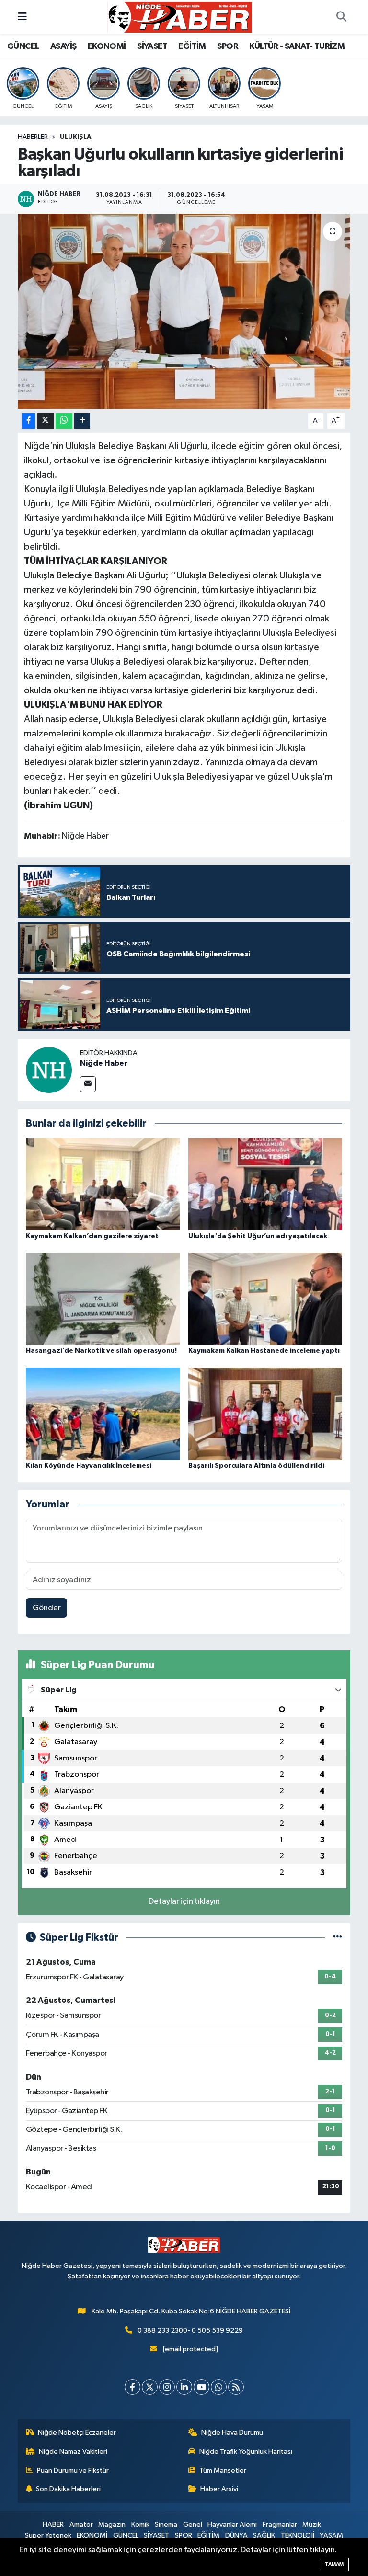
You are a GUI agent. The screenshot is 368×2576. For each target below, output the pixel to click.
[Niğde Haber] (49, 1070)
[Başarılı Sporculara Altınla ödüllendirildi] (265, 1413)
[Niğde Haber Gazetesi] (180, 17)
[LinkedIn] (184, 2387)
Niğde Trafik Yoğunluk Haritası (246, 2452)
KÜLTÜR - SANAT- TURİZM (297, 46)
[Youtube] (201, 2387)
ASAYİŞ (63, 46)
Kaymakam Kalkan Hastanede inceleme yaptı (264, 1351)
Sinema (166, 2524)
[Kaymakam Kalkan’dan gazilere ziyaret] (103, 1184)
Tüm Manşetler (223, 2470)
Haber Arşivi (219, 2489)
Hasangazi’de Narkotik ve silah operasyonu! (101, 1351)
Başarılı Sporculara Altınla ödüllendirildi (256, 1466)
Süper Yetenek (48, 2536)
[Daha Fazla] (82, 421)
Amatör (81, 2524)
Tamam (334, 2564)
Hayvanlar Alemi (232, 2524)
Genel (193, 2524)
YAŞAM (331, 2536)
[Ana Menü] (22, 17)
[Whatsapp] (219, 2387)
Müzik (312, 2524)
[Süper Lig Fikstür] (338, 1938)
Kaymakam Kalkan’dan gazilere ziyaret (92, 1236)
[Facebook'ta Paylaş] (28, 421)
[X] (150, 2387)
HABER (53, 2524)
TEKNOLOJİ (298, 2536)
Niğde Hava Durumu (232, 2432)
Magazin (112, 2524)
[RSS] (236, 2387)
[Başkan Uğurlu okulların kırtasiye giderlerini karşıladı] (184, 311)
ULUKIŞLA (76, 137)
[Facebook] (132, 2387)
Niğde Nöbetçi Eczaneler (77, 2432)
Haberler (33, 137)
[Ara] (341, 17)
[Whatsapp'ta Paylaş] (64, 421)
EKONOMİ (107, 46)
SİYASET (152, 46)
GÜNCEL (23, 46)
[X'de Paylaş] (46, 421)
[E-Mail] (88, 1084)
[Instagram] (167, 2387)
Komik (140, 2524)
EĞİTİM (192, 46)
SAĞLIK (264, 2536)
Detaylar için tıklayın (184, 1902)
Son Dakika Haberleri (68, 2489)
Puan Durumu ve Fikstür (73, 2470)
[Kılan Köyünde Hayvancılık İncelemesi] (103, 1413)
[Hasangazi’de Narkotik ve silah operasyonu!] (103, 1299)
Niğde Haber (104, 1063)
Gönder (47, 1608)
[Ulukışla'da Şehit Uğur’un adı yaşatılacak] (265, 1184)
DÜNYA (236, 2536)
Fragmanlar (280, 2524)
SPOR (228, 46)
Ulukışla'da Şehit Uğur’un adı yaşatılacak (258, 1236)
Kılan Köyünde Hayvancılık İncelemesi (89, 1466)
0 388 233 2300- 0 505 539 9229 (190, 2330)
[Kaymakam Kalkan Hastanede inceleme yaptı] (265, 1299)
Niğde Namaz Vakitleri (73, 2452)
